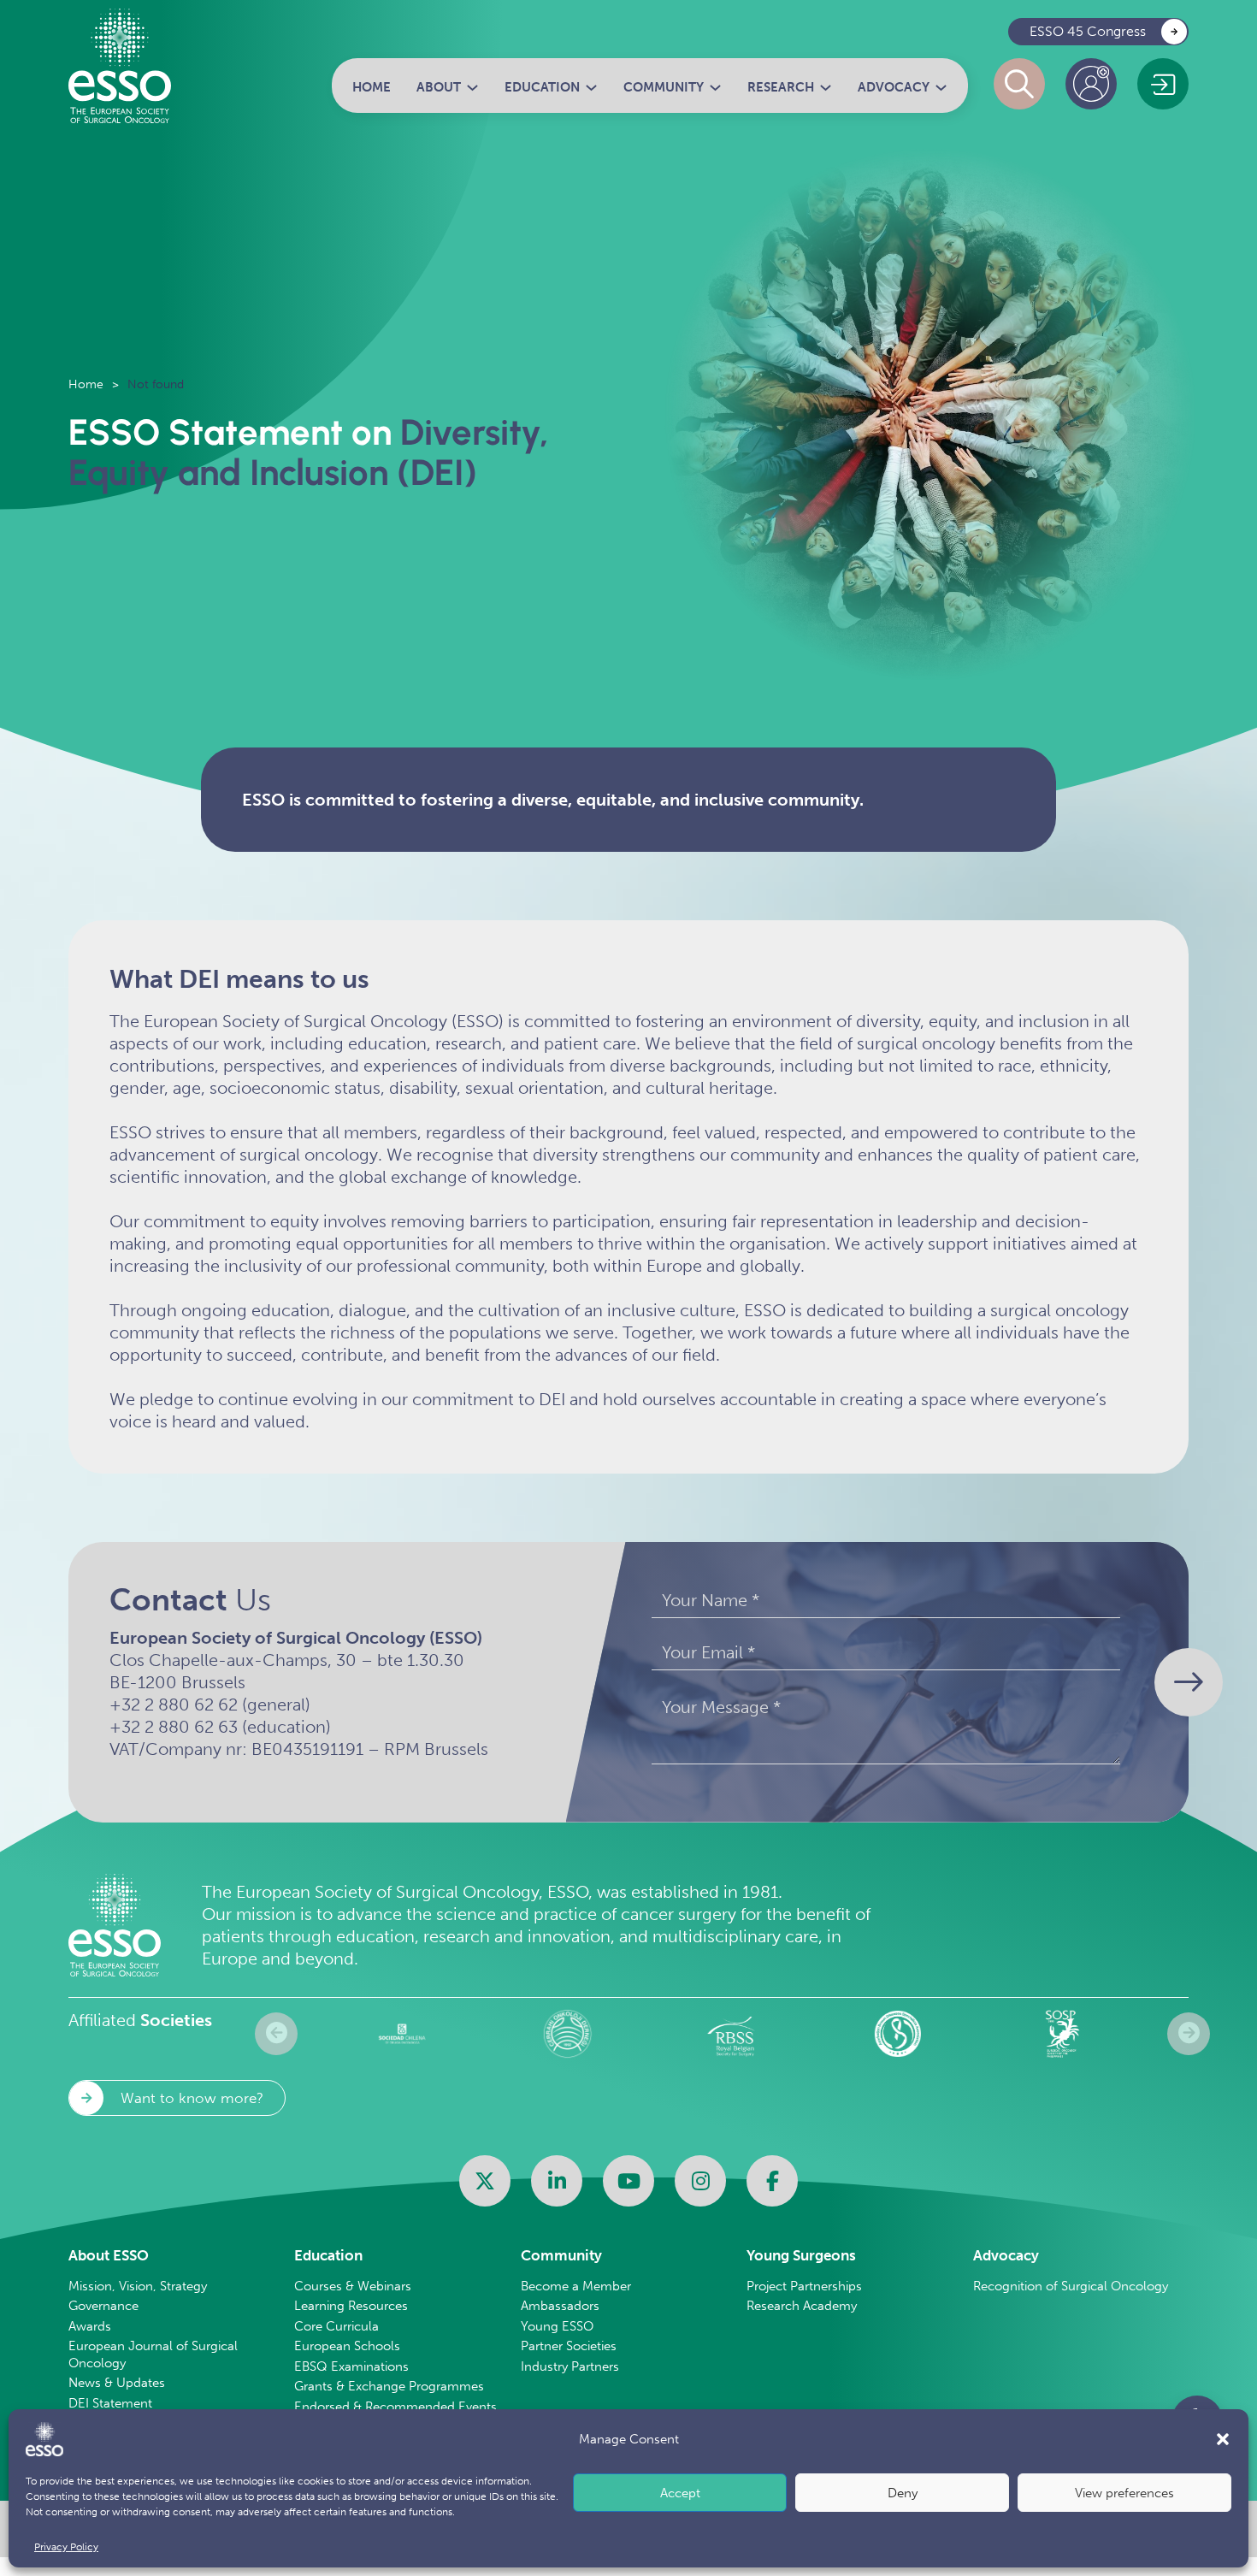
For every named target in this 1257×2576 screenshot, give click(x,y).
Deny (903, 2493)
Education (542, 87)
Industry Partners (570, 2366)
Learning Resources (351, 2306)
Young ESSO (557, 2326)
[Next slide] (1189, 2034)
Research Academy (802, 2306)
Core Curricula (336, 2326)
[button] (1223, 2439)
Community (664, 87)
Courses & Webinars (353, 2286)
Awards (90, 2326)
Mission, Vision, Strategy (138, 2286)
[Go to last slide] (276, 2034)
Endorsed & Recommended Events (395, 2407)
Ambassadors (560, 2306)
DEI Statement (110, 2403)
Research (781, 87)
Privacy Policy (66, 2547)
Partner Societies (569, 2346)
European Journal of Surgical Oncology (153, 2354)
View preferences (1124, 2493)
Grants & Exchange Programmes (389, 2386)
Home (372, 87)
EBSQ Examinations (351, 2366)
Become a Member (576, 2286)
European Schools (347, 2346)
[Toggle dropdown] (472, 88)
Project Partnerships (804, 2286)
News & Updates (117, 2383)
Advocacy (894, 87)
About (439, 87)
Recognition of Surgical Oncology (1071, 2286)
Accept (680, 2493)
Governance (103, 2306)
